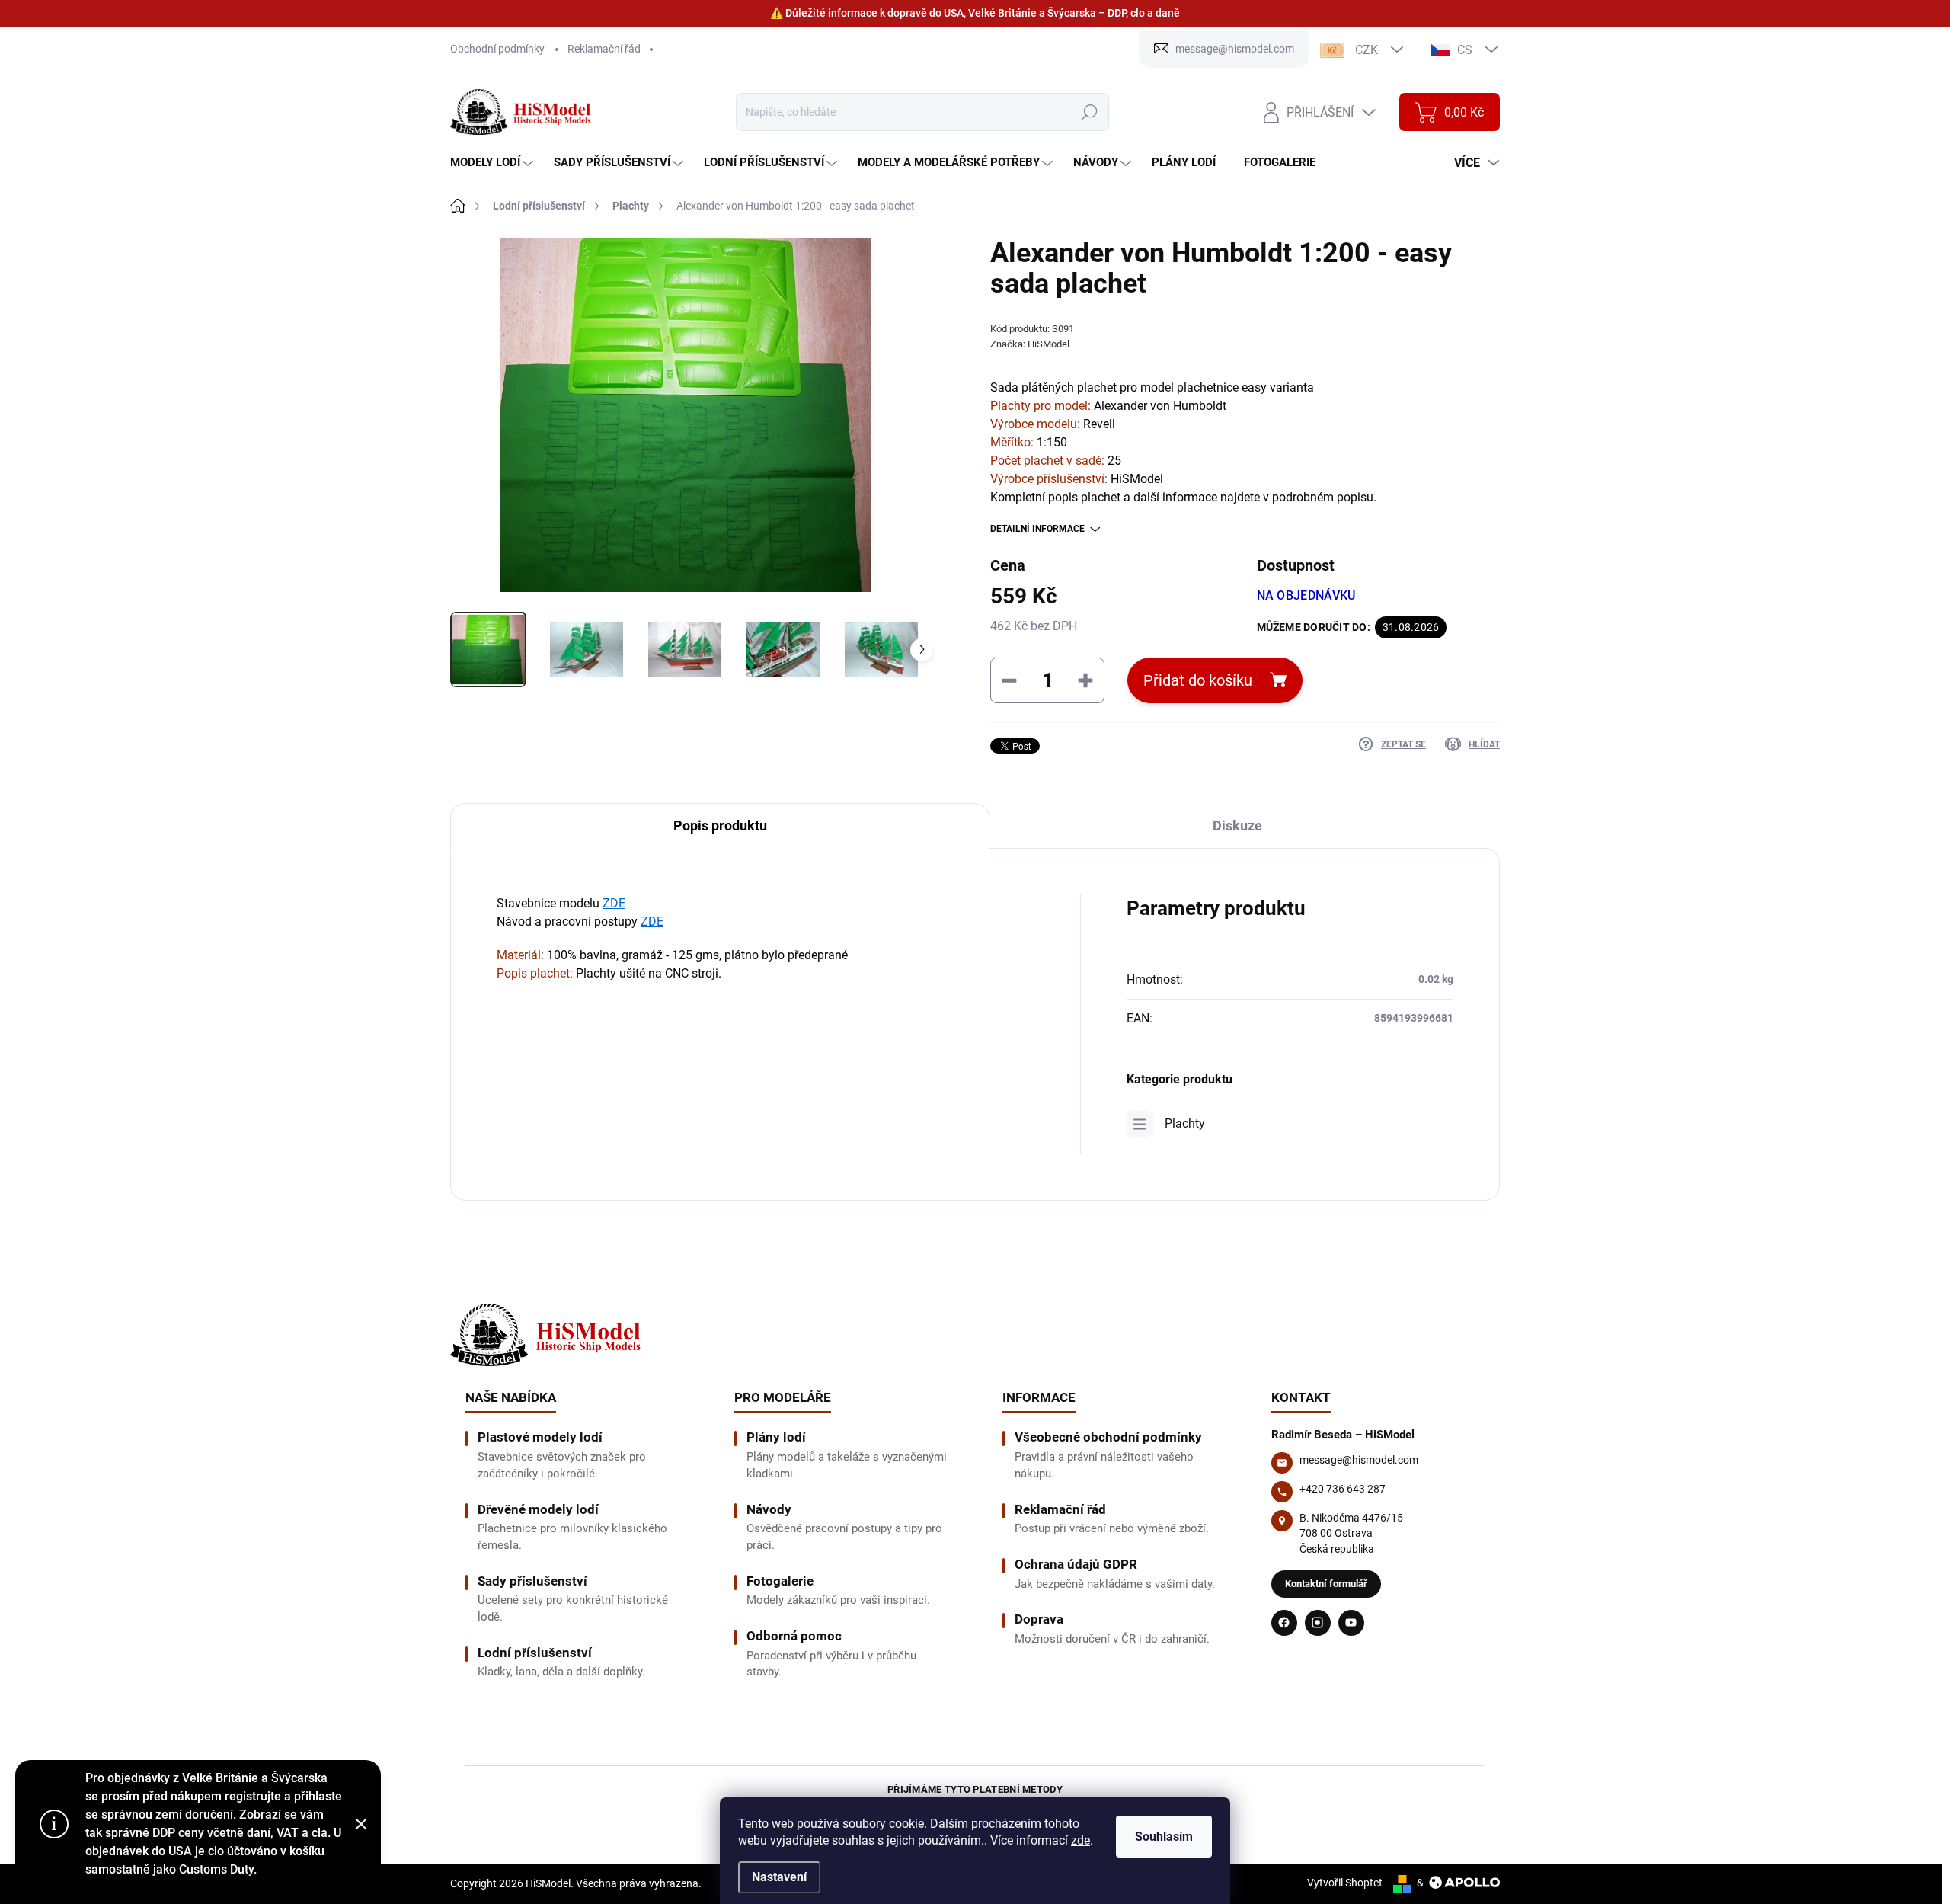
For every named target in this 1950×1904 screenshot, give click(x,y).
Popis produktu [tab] (720, 826)
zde (1080, 1840)
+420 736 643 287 (1343, 1489)
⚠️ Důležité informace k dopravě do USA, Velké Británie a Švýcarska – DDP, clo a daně (975, 13)
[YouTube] (1351, 1623)
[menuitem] (494, 163)
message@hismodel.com (1359, 1460)
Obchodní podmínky (497, 49)
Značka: (1030, 344)
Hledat (1089, 112)
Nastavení (779, 1877)
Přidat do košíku (1198, 680)
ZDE (614, 903)
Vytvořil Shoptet (1345, 1883)
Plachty (1185, 1123)
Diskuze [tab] (1237, 826)
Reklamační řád (604, 49)
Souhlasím (1164, 1837)
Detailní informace (1037, 529)
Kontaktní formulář (1326, 1584)
